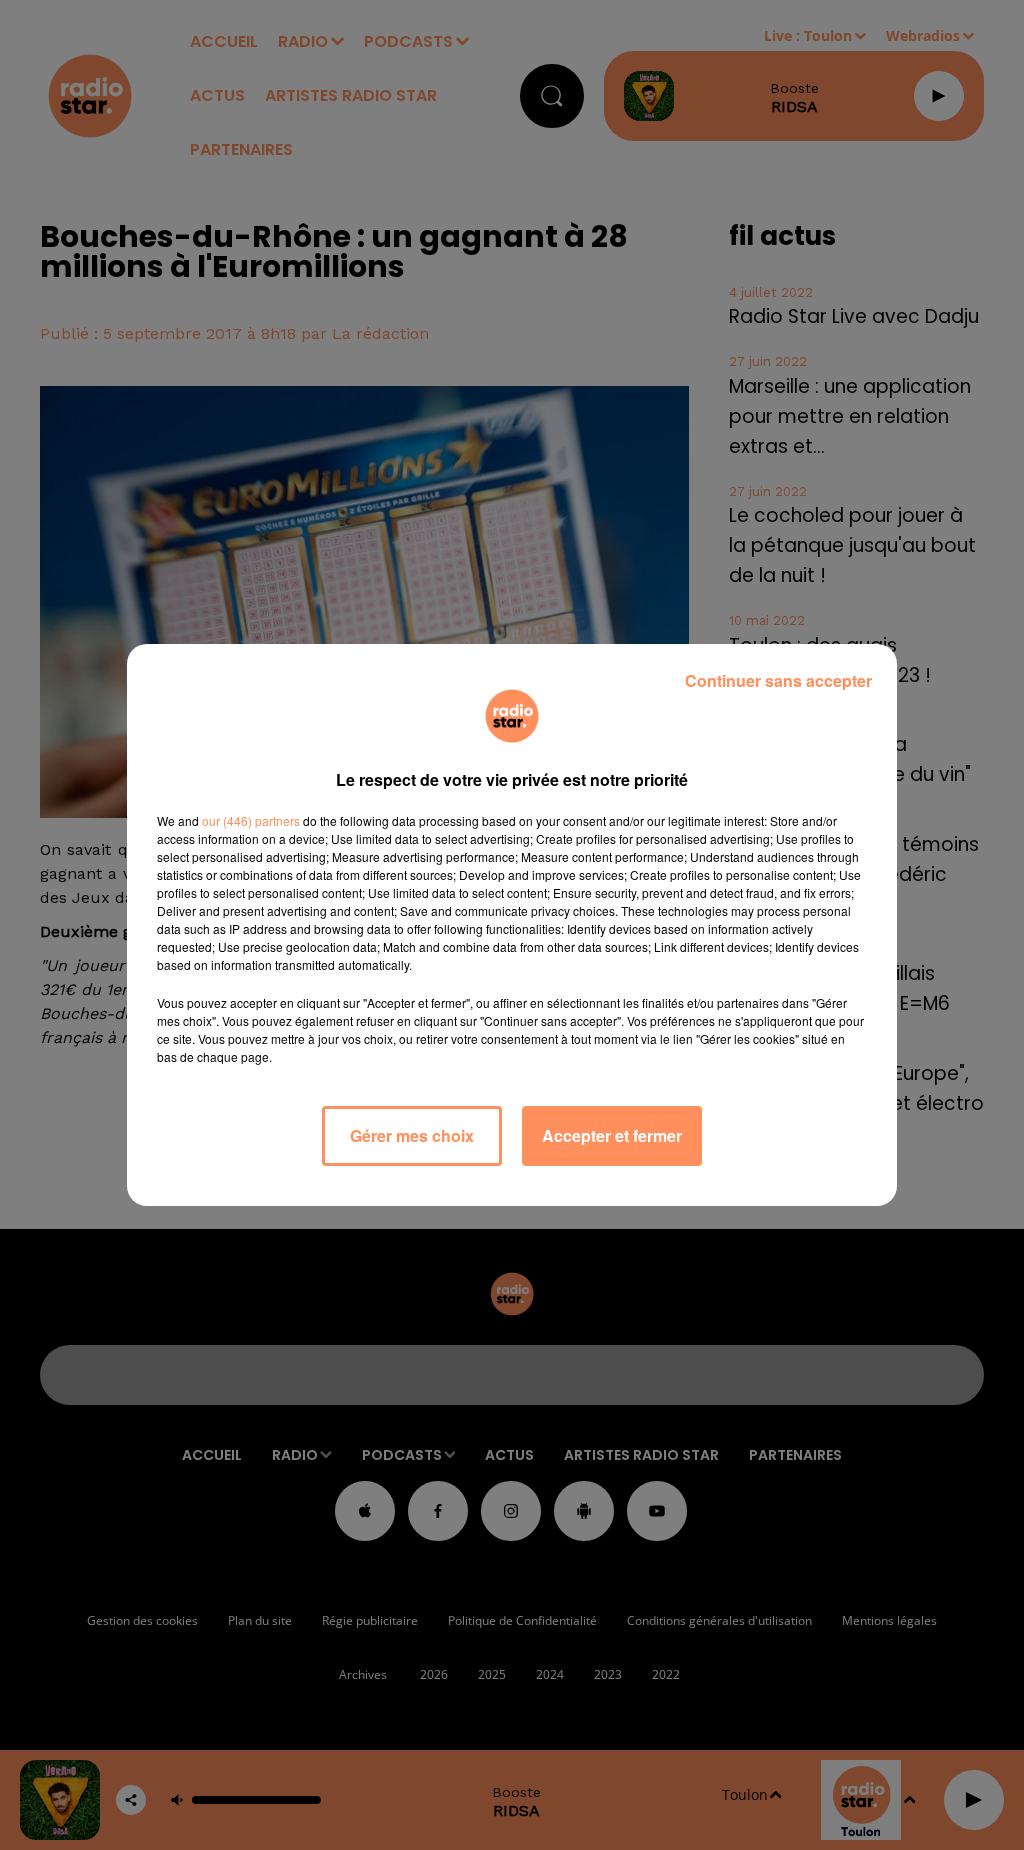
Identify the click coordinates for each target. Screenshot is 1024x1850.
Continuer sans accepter (778, 680)
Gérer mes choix (412, 1135)
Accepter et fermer (612, 1135)
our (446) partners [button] (251, 820)
